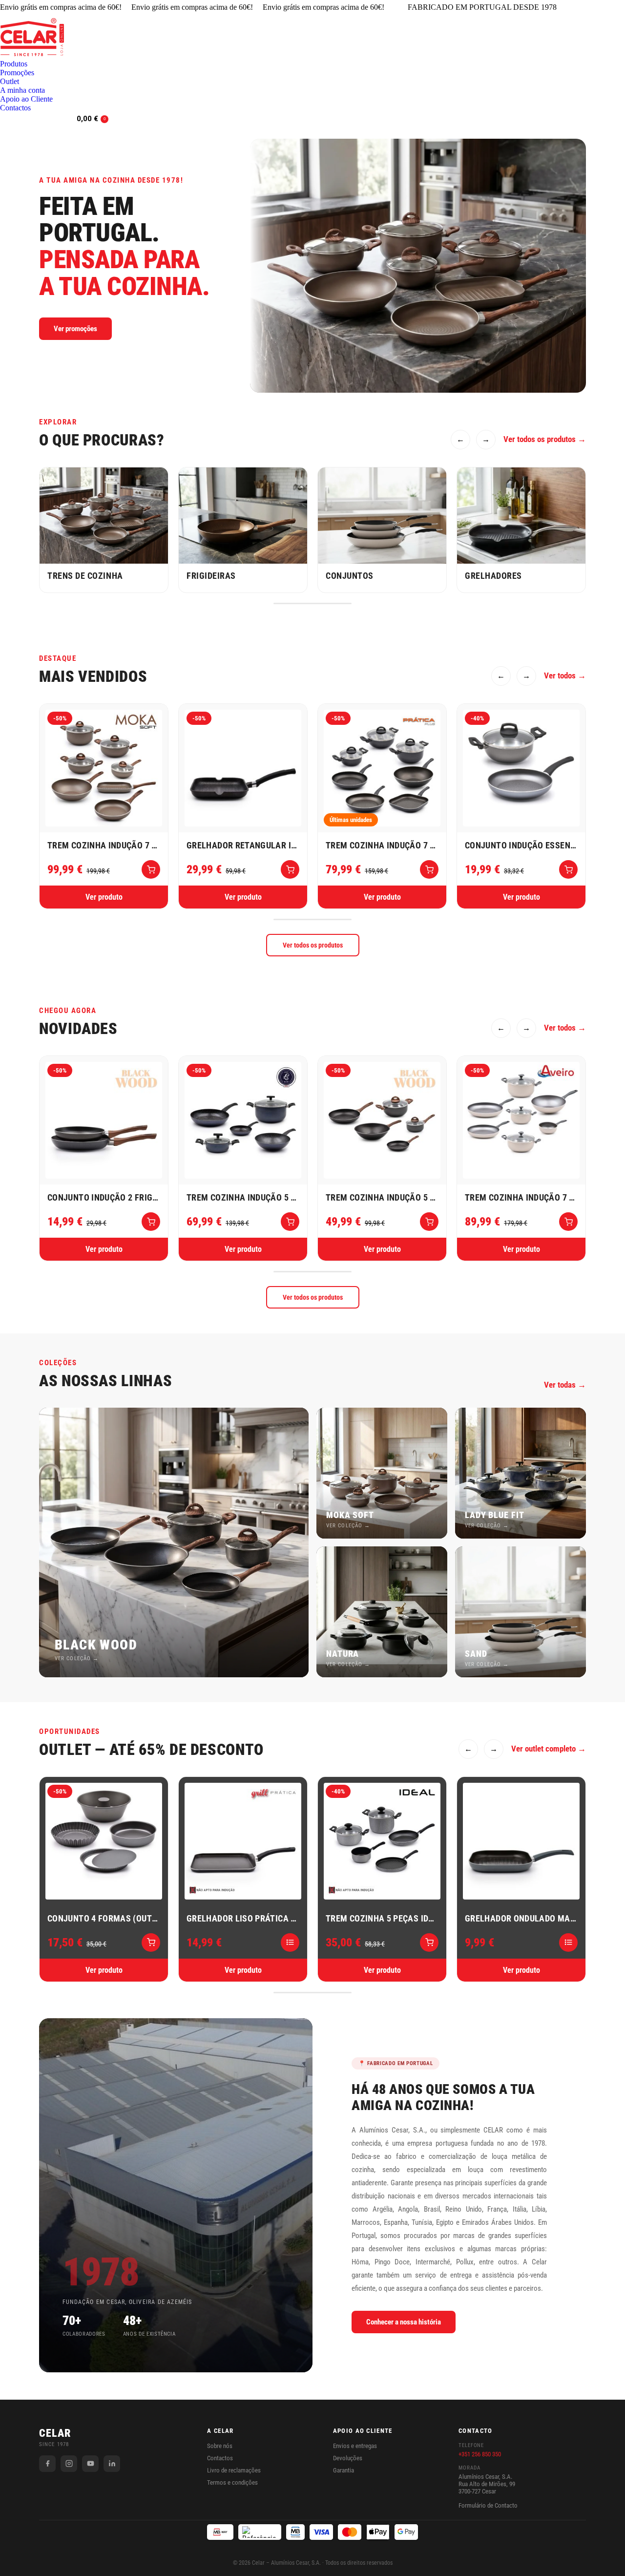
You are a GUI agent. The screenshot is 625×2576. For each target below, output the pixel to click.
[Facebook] (47, 2464)
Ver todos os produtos (540, 439)
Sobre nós (220, 2446)
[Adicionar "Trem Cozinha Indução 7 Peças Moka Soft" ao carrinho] (151, 869)
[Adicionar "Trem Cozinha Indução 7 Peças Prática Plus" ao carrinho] (429, 869)
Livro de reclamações (234, 2470)
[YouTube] (90, 2464)
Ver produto (104, 897)
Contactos (220, 2458)
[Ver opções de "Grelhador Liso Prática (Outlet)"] (290, 1943)
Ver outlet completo (543, 1749)
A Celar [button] (220, 2431)
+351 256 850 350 (480, 2454)
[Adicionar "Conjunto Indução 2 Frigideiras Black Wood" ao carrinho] (151, 1222)
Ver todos (560, 676)
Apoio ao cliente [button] (363, 2431)
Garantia (344, 2470)
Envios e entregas (355, 2446)
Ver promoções (75, 329)
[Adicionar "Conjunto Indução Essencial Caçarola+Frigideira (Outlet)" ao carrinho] (568, 869)
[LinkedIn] (112, 2464)
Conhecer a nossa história (404, 2322)
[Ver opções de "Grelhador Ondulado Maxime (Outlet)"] (568, 1943)
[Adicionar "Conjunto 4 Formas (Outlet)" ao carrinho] (151, 1943)
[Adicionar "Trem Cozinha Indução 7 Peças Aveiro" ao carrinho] (568, 1222)
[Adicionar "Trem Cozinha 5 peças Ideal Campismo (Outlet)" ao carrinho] (429, 1943)
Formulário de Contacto (488, 2505)
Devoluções (348, 2458)
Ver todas (560, 1385)
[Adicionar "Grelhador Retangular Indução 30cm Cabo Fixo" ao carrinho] (290, 869)
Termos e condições (232, 2482)
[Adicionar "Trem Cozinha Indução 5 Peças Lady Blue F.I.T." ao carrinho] (290, 1222)
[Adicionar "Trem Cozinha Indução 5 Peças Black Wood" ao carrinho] (429, 1222)
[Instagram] (69, 2464)
